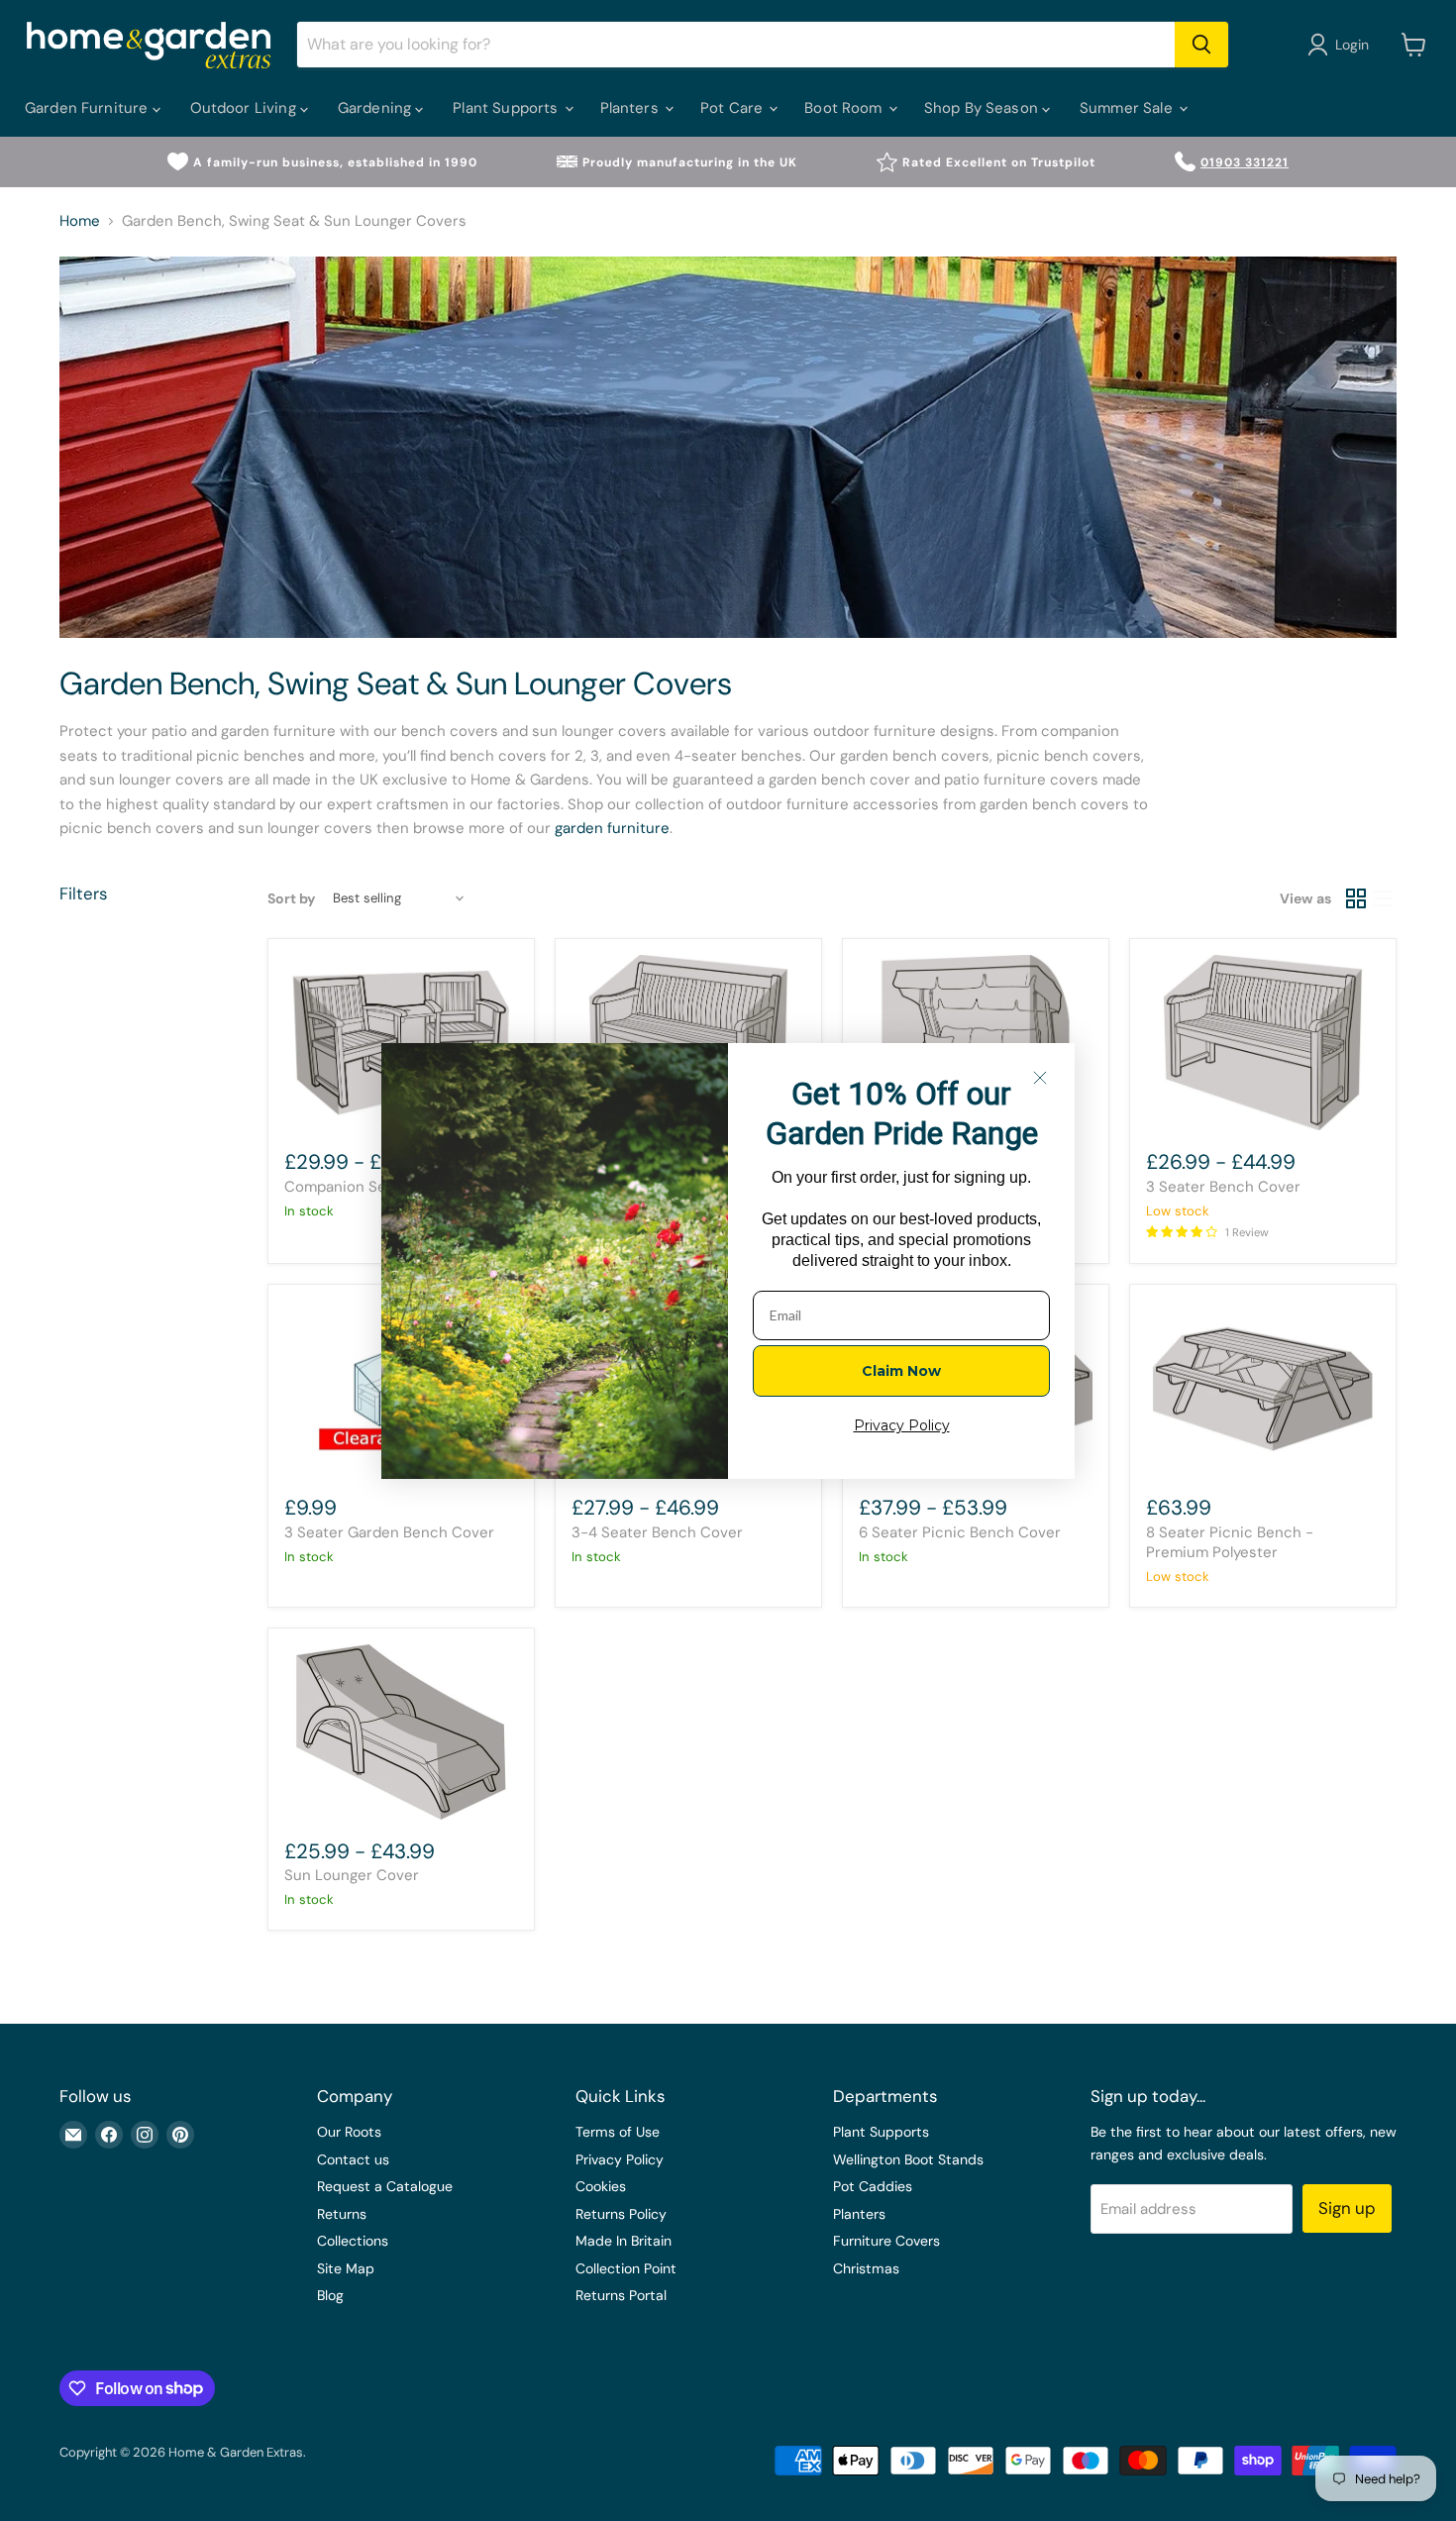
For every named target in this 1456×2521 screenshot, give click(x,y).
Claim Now (901, 1371)
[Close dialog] (1040, 1078)
